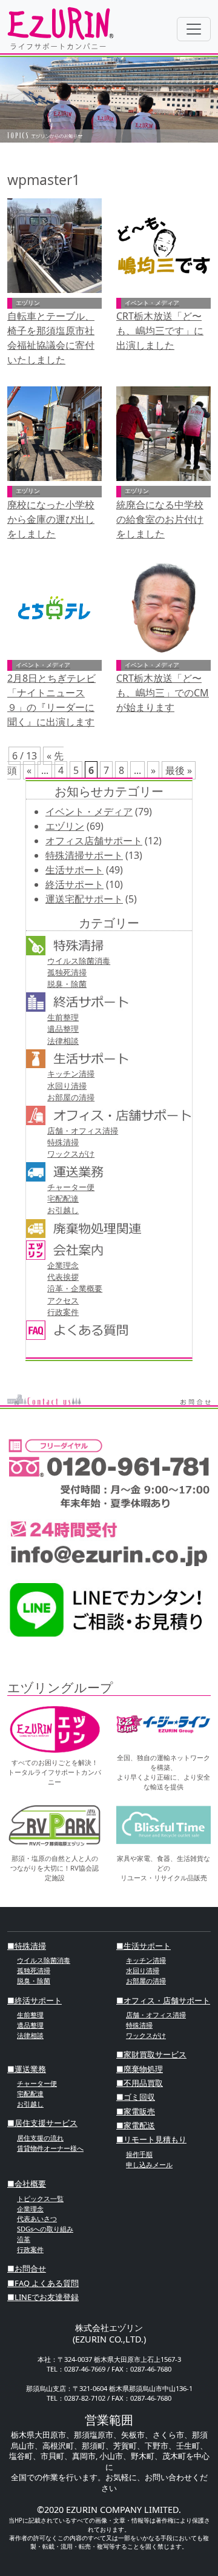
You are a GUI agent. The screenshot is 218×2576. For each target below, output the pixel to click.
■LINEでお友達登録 (43, 2297)
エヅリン (65, 826)
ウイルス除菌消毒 (79, 961)
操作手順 (139, 2154)
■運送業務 (27, 2069)
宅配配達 (63, 1199)
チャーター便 (71, 1187)
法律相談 (63, 1041)
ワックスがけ (71, 1154)
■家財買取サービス (151, 2054)
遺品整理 (63, 1029)
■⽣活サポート (144, 1946)
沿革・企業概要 (75, 1288)
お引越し (63, 1210)
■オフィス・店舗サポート (163, 2000)
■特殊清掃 (27, 1946)
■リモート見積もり (151, 2139)
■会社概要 (27, 2184)
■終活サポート (35, 2000)
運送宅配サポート (84, 899)
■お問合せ (27, 2268)
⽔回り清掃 (67, 1086)
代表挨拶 (63, 1277)
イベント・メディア (89, 812)
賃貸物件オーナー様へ (50, 2148)
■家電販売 (136, 2111)
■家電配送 (136, 2125)
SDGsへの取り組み (45, 2229)
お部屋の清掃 (71, 1097)
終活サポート (74, 884)
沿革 (24, 2239)
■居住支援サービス (42, 2123)
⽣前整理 (63, 1017)
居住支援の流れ (40, 2138)
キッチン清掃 (71, 1074)
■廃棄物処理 (140, 2069)
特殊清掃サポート (84, 855)
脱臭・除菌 (67, 984)
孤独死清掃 (67, 972)
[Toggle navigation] (194, 29)
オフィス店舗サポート (94, 841)
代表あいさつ (37, 2218)
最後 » (179, 770)
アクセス (63, 1300)
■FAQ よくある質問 (43, 2283)
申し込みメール (149, 2164)
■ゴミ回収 (136, 2097)
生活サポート (74, 870)
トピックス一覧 (40, 2198)
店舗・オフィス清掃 (83, 1131)
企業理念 (63, 1265)
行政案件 (63, 1312)
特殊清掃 (63, 1142)
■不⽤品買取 (140, 2083)
